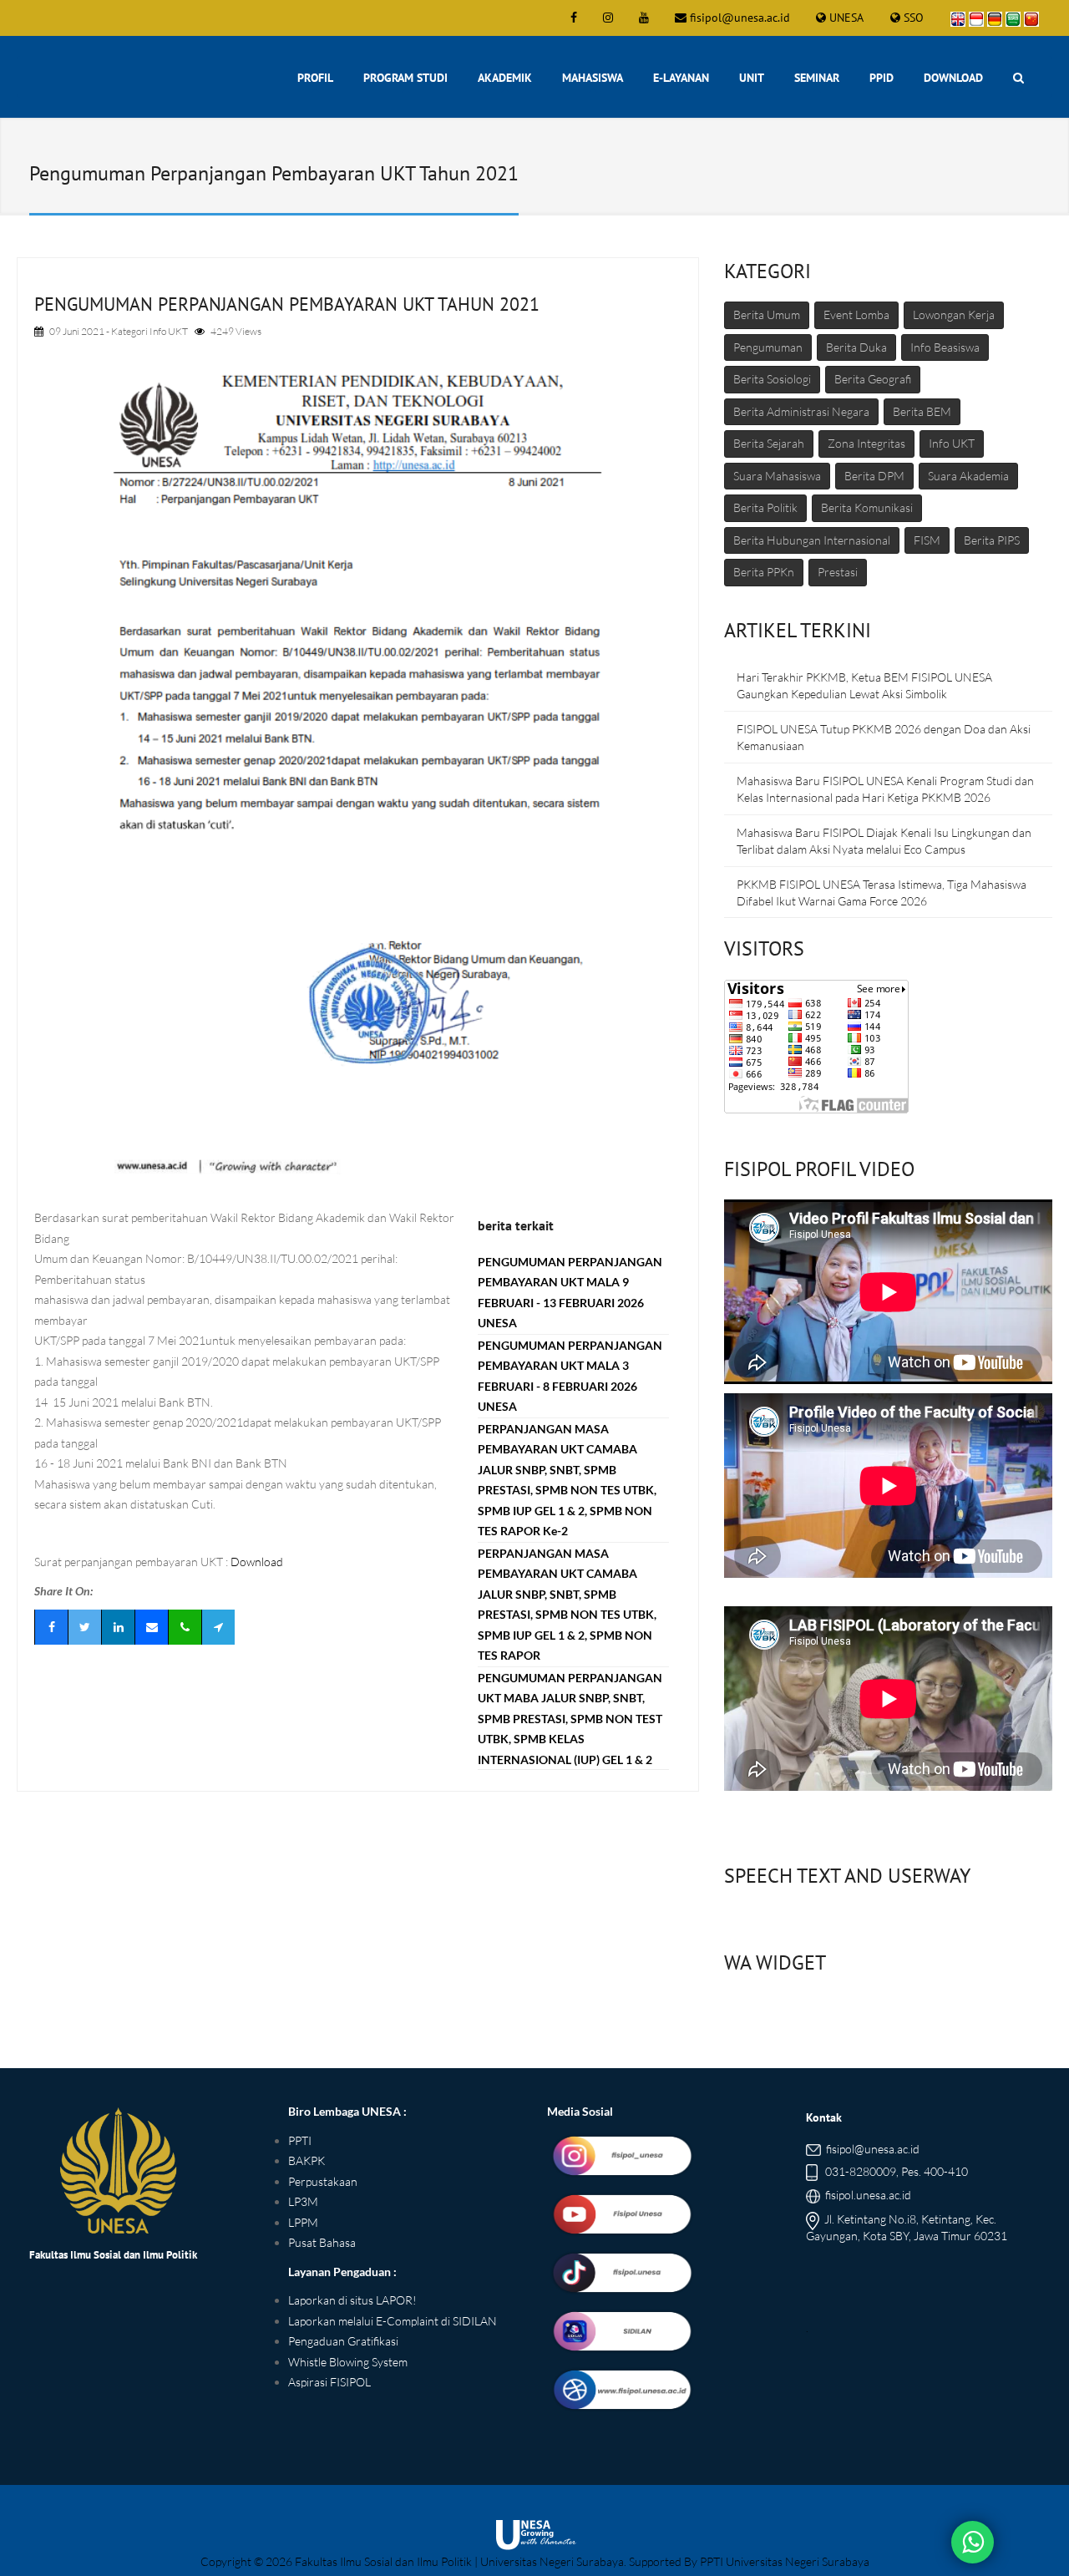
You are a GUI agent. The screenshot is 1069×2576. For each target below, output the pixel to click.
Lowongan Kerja (954, 314)
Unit (752, 78)
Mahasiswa (593, 78)
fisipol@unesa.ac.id (740, 18)
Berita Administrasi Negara (801, 411)
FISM (927, 540)
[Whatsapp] (185, 1627)
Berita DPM (874, 476)
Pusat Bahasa (322, 2242)
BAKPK (307, 2160)
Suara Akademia (968, 476)
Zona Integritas (866, 443)
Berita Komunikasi (867, 507)
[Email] (151, 1627)
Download (953, 78)
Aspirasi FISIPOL (329, 2382)
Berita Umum (767, 314)
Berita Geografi (873, 379)
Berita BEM (922, 411)
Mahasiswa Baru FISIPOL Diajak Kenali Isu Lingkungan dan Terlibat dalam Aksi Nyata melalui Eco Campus (884, 841)
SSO (914, 18)
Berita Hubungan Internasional (812, 540)
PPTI (300, 2140)
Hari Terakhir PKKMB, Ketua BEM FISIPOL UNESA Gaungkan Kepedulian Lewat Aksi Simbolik (864, 685)
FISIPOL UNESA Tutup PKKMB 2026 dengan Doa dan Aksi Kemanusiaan (884, 737)
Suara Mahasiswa (777, 476)
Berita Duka (856, 347)
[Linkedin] (118, 1627)
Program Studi (405, 78)
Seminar (817, 78)
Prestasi (838, 572)
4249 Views (236, 331)
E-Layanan (681, 78)
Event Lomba (856, 314)
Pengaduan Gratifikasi (343, 2341)
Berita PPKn (764, 572)
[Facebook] (51, 1627)
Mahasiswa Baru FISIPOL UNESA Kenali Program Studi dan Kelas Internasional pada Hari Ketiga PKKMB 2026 (885, 789)
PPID (882, 78)
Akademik (505, 78)
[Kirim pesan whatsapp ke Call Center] (973, 2543)
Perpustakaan (323, 2181)
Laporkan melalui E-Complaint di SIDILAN (393, 2321)
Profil (315, 78)
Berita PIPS (992, 540)
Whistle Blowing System (348, 2362)
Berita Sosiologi (772, 379)
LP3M (303, 2201)
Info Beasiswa (945, 347)
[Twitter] (84, 1627)
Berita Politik (765, 507)
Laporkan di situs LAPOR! (352, 2300)
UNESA (846, 18)
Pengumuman (768, 347)
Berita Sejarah (769, 443)
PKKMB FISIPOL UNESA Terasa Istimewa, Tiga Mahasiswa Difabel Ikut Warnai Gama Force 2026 (882, 892)
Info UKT (169, 331)
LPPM (303, 2222)
